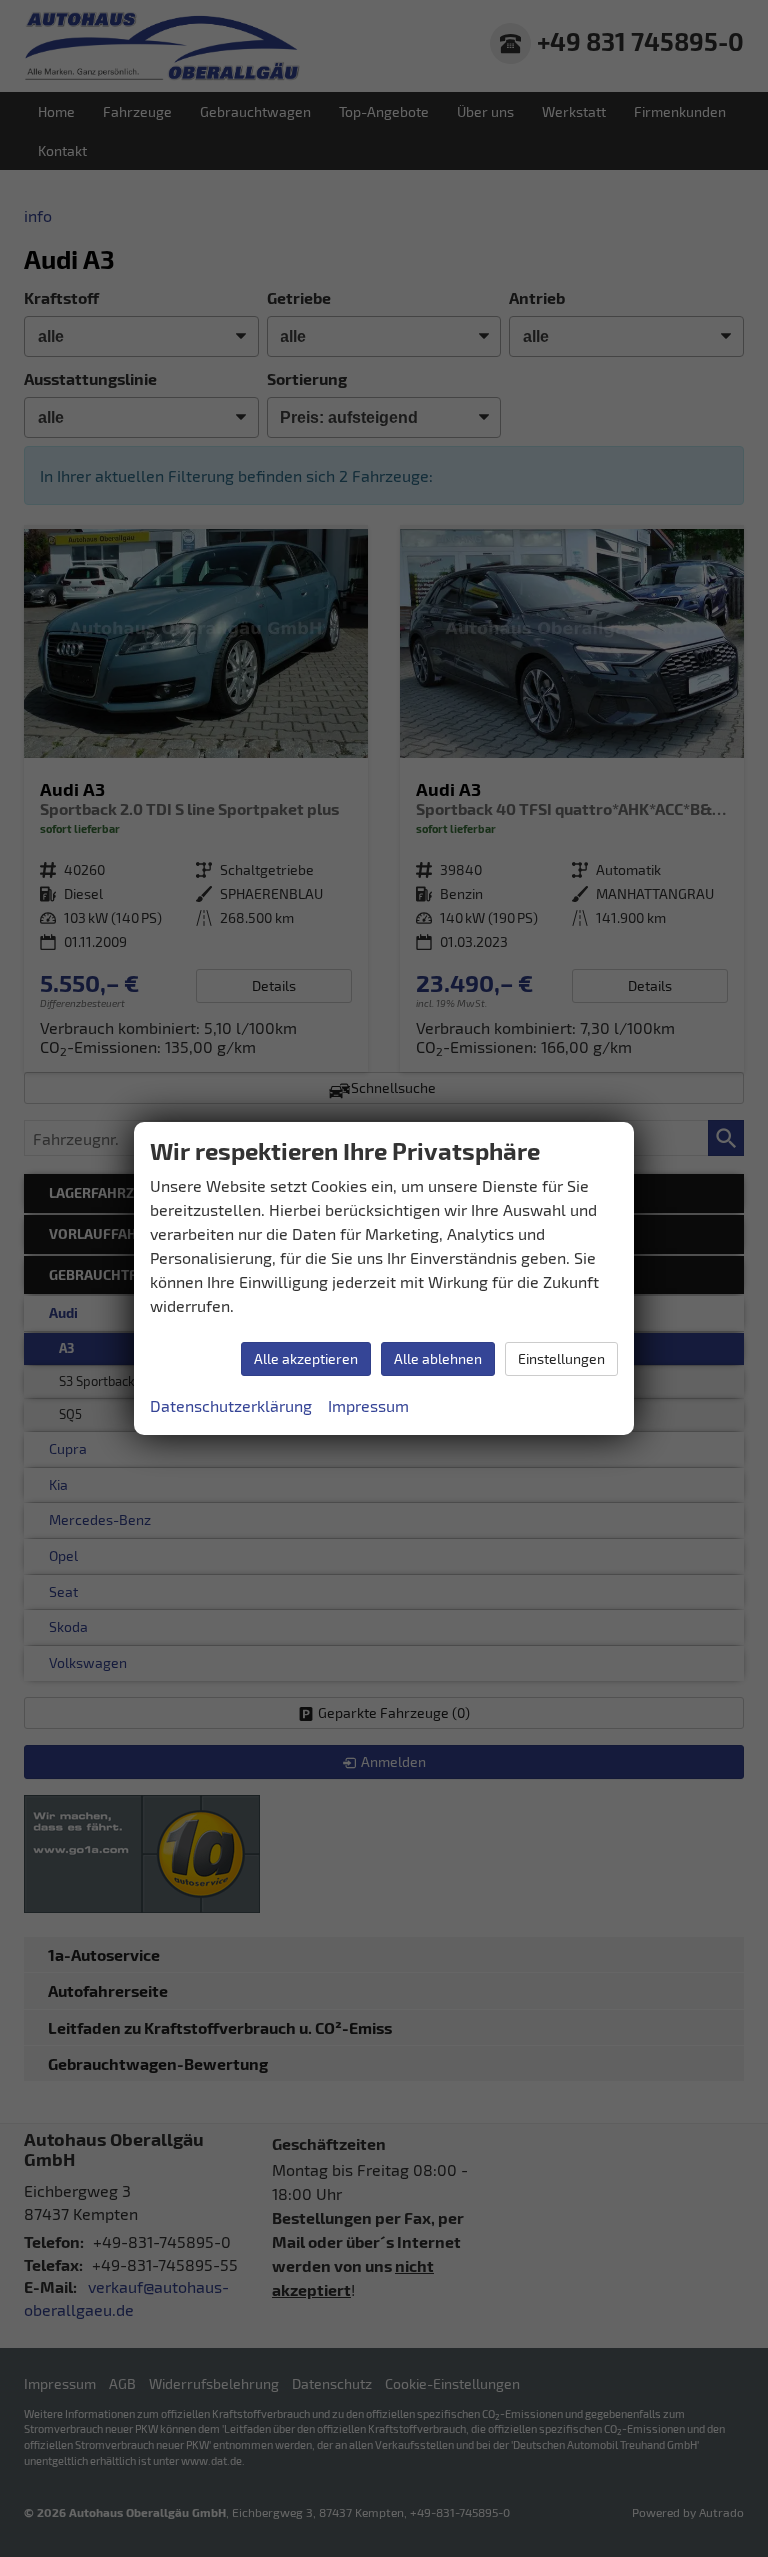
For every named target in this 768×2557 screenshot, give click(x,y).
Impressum (368, 1405)
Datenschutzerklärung (231, 1405)
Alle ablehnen (438, 1358)
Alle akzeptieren (306, 1358)
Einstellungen (561, 1358)
